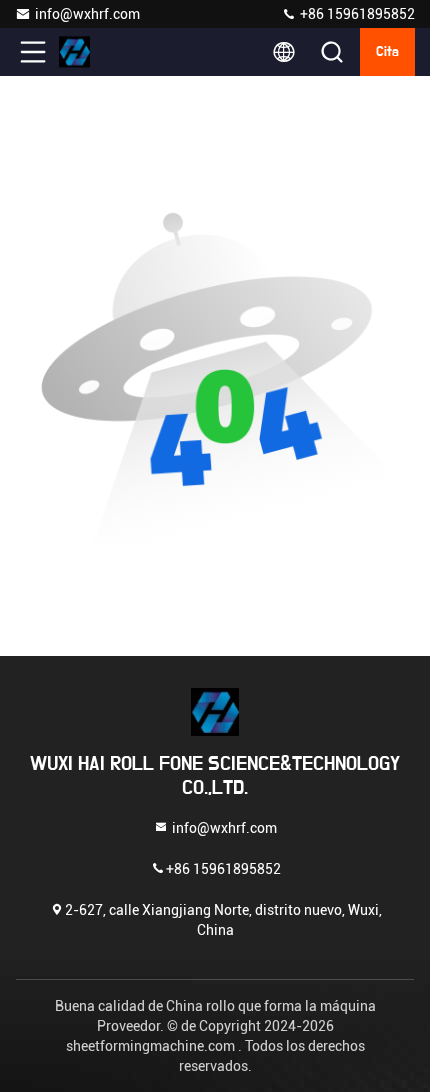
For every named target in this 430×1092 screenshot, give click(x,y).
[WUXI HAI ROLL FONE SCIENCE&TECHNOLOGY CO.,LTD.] (99, 52)
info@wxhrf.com (87, 14)
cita (387, 52)
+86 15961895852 (356, 14)
